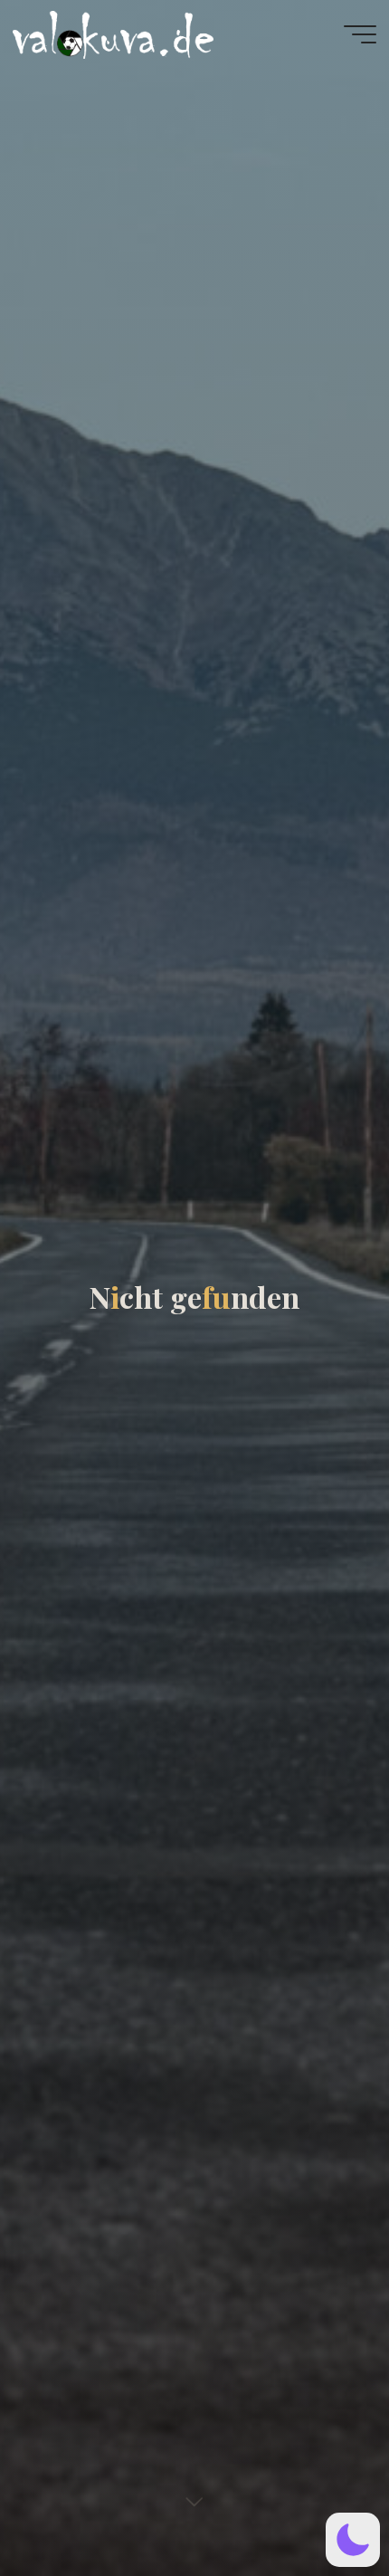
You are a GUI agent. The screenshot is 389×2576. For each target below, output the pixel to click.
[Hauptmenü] (360, 34)
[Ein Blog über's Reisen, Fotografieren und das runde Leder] (225, 34)
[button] (353, 2540)
